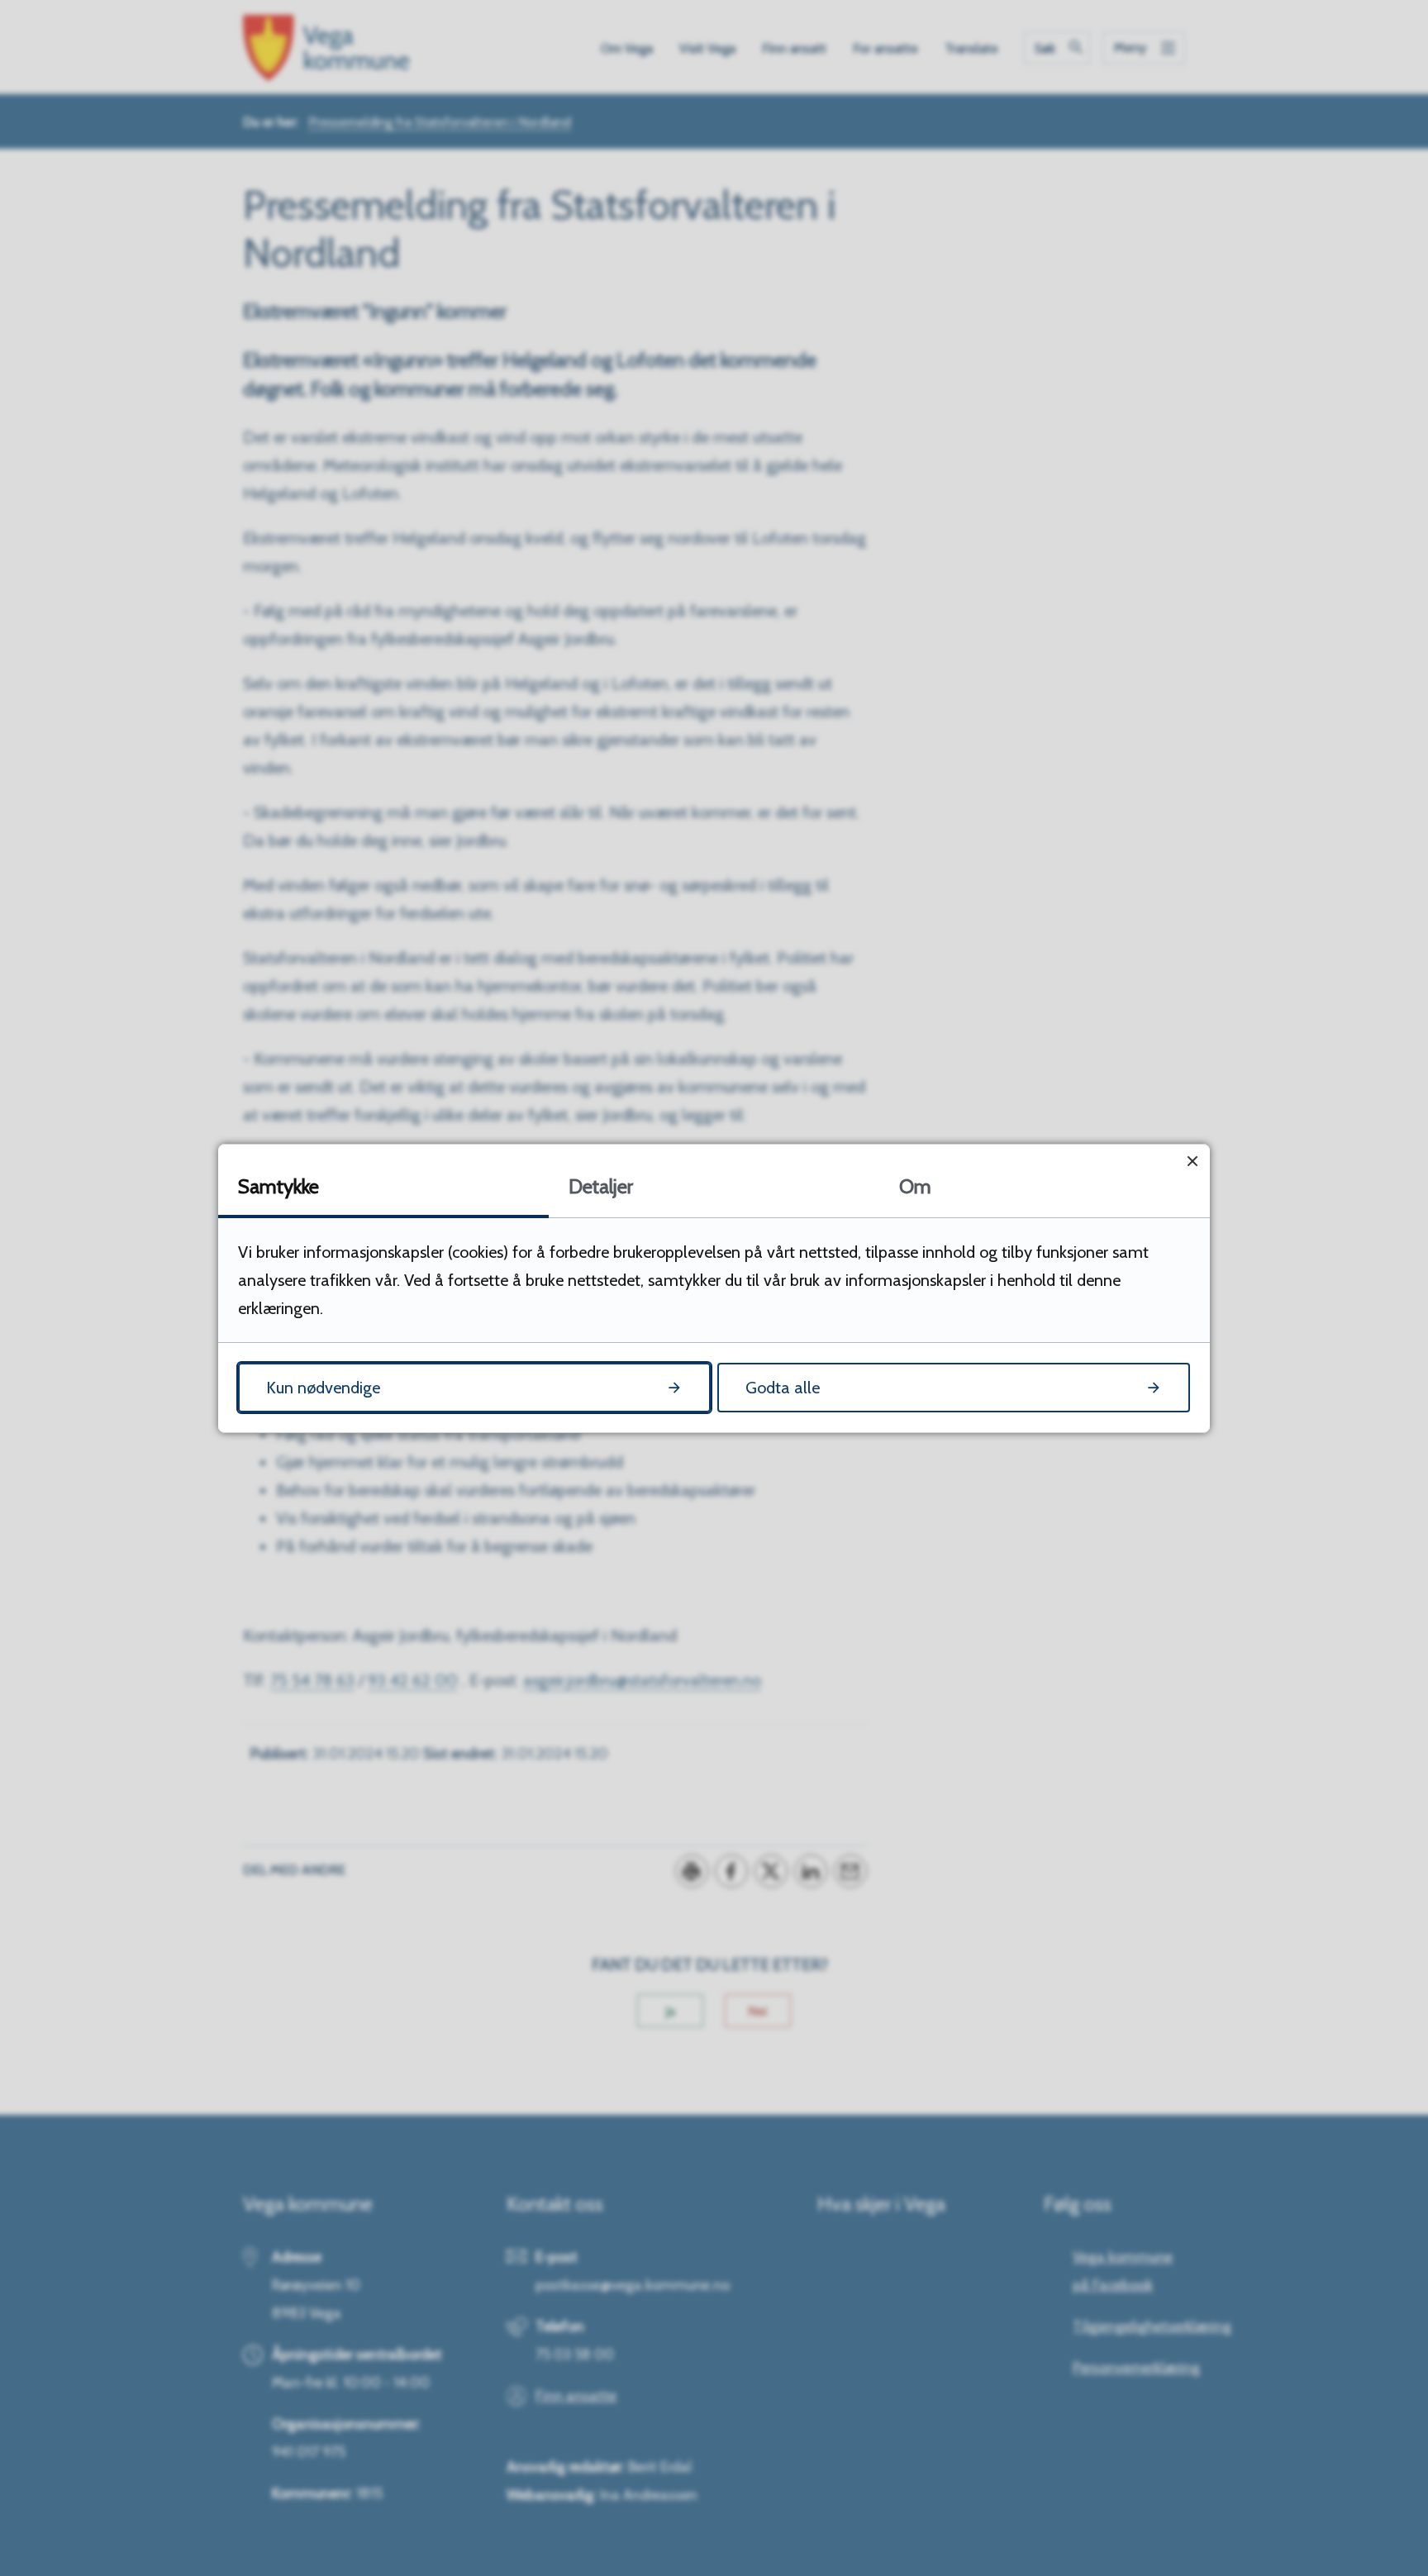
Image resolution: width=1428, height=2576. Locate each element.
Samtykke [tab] (278, 1186)
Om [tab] (915, 1186)
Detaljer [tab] (601, 1186)
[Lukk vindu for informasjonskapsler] (1192, 1162)
